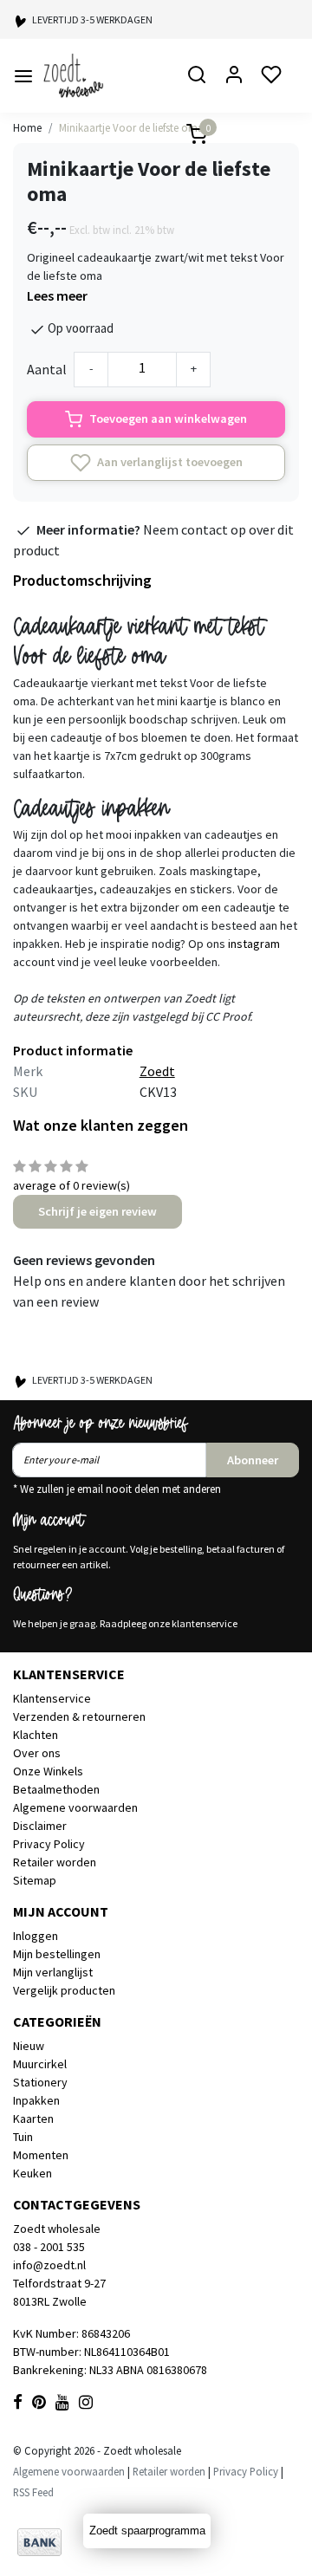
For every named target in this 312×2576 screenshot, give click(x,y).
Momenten (41, 2155)
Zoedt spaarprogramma (147, 2531)
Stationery (40, 2082)
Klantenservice (52, 1698)
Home (27, 127)
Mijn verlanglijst (53, 1972)
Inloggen (36, 1936)
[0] (186, 136)
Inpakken (36, 2100)
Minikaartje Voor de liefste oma (131, 127)
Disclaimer (40, 1826)
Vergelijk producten (64, 1990)
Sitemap (35, 1880)
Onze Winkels (48, 1771)
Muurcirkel (40, 2064)
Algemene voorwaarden (75, 1807)
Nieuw (29, 2046)
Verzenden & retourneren (79, 1716)
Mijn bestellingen (57, 1954)
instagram (254, 944)
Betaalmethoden (56, 1789)
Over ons (37, 1753)
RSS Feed (33, 2492)
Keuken (32, 2173)
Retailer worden (55, 1862)
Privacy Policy (49, 1844)
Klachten (36, 1735)
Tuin (23, 2137)
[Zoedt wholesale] (98, 76)
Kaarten (33, 2119)
